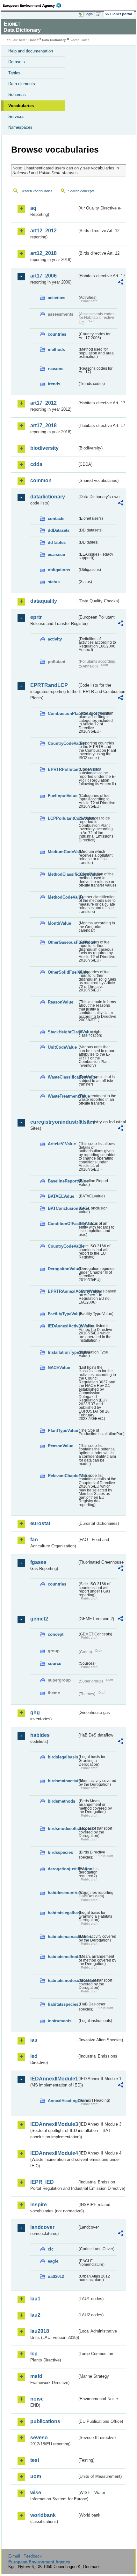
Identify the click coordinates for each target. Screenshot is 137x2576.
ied (34, 2056)
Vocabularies (21, 106)
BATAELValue (61, 1196)
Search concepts (81, 191)
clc (51, 2249)
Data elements (22, 84)
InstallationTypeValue (63, 1352)
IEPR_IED (42, 2182)
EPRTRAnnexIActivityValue (63, 1291)
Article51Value (62, 1144)
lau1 (35, 2299)
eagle (53, 2261)
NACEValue (59, 1368)
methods (56, 349)
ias (34, 2040)
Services (16, 116)
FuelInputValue (63, 796)
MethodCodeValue (63, 897)
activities (57, 298)
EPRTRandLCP (49, 685)
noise (37, 2399)
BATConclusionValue (63, 1208)
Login (89, 14)
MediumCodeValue (63, 852)
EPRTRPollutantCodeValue (63, 769)
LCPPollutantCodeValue (63, 818)
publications (45, 2421)
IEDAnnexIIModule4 (54, 2153)
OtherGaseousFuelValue (63, 942)
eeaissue (56, 555)
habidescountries (63, 1893)
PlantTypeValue (63, 1431)
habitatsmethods (63, 1957)
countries (57, 334)
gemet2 (39, 1619)
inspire (39, 2205)
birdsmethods (61, 1801)
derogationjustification (63, 1869)
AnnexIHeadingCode (63, 2101)
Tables (14, 73)
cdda (36, 464)
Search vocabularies (37, 191)
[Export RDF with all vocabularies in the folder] (120, 283)
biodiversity (44, 448)
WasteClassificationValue (63, 1077)
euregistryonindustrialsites (54, 1122)
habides (40, 1735)
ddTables (57, 542)
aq (33, 208)
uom (36, 2476)
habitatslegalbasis (63, 1913)
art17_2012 (43, 403)
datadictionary (48, 497)
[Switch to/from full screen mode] (99, 14)
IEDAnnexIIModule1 (54, 2079)
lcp (34, 2354)
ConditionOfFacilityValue (63, 1224)
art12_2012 (43, 231)
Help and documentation (31, 51)
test (35, 2460)
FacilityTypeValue (63, 1314)
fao (34, 1540)
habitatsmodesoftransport (63, 1980)
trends (54, 384)
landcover (42, 2227)
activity (55, 639)
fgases (38, 1562)
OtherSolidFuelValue (63, 972)
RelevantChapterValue (63, 1476)
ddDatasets (59, 530)
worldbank (43, 2515)
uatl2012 (56, 2276)
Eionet (33, 40)
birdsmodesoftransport (63, 1829)
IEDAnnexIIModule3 (54, 2124)
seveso (39, 2438)
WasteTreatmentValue (63, 1096)
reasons (56, 369)
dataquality (44, 601)
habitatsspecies (63, 2004)
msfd (36, 2376)
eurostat (40, 1523)
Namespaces (20, 127)
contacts (56, 519)
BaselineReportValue (63, 1181)
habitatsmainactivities (63, 1937)
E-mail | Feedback (25, 2556)
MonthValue (59, 923)
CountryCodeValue (63, 743)
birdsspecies (60, 1852)
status (54, 582)
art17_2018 (43, 425)
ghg (35, 1713)
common (41, 480)
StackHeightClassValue (63, 1032)
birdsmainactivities (63, 1781)
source (54, 1664)
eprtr (36, 617)
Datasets (17, 62)
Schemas (17, 95)
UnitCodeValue (62, 1047)
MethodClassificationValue (63, 874)
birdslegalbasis (63, 1757)
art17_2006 (43, 276)
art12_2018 (43, 253)
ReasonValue (61, 1002)
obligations (59, 570)
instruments (60, 2021)
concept (56, 1634)
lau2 (35, 2315)
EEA (34, 5)
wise (36, 2493)
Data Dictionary (54, 40)
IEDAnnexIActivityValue (63, 1326)
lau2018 (40, 2331)
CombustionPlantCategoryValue (63, 713)
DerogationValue (63, 1269)
